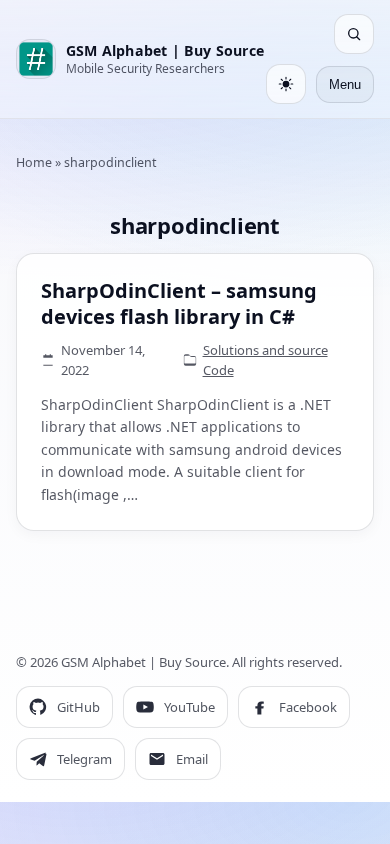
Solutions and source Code (265, 360)
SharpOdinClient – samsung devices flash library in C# (179, 303)
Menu (345, 84)
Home (34, 162)
